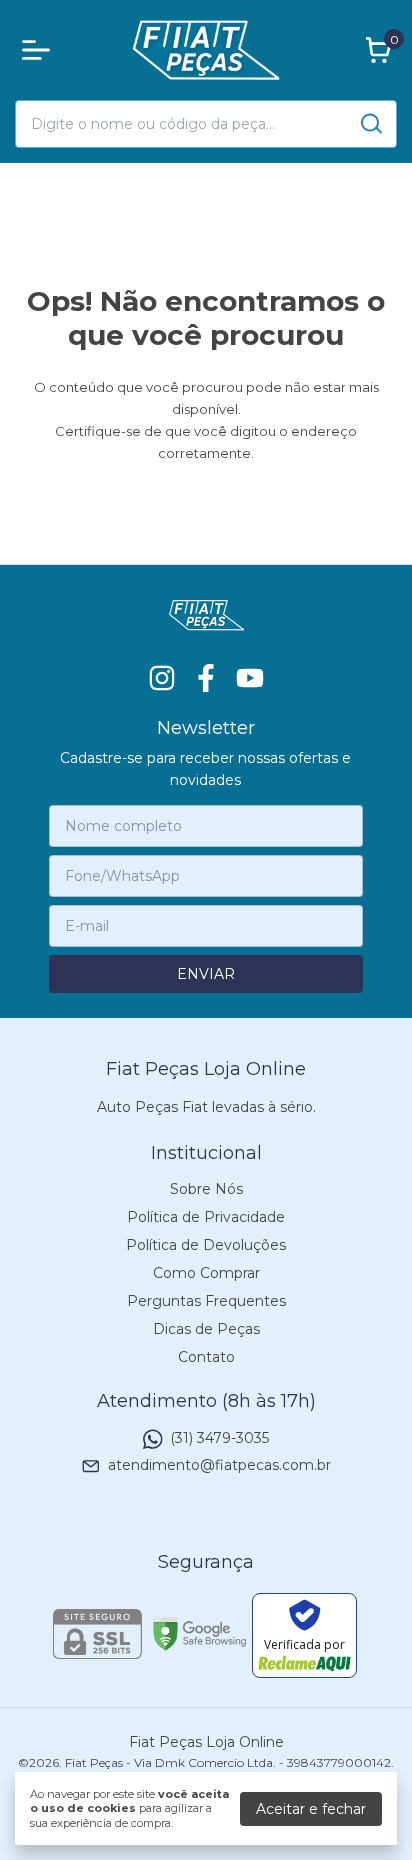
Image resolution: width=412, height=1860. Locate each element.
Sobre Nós (206, 1189)
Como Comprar (206, 1273)
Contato (206, 1357)
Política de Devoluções (206, 1245)
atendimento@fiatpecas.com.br (219, 1465)
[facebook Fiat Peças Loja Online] (206, 678)
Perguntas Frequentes (206, 1301)
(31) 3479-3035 (219, 1438)
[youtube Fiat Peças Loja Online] (250, 678)
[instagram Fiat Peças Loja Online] (162, 678)
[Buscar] (370, 123)
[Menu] (40, 50)
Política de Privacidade (206, 1217)
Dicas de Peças (206, 1329)
